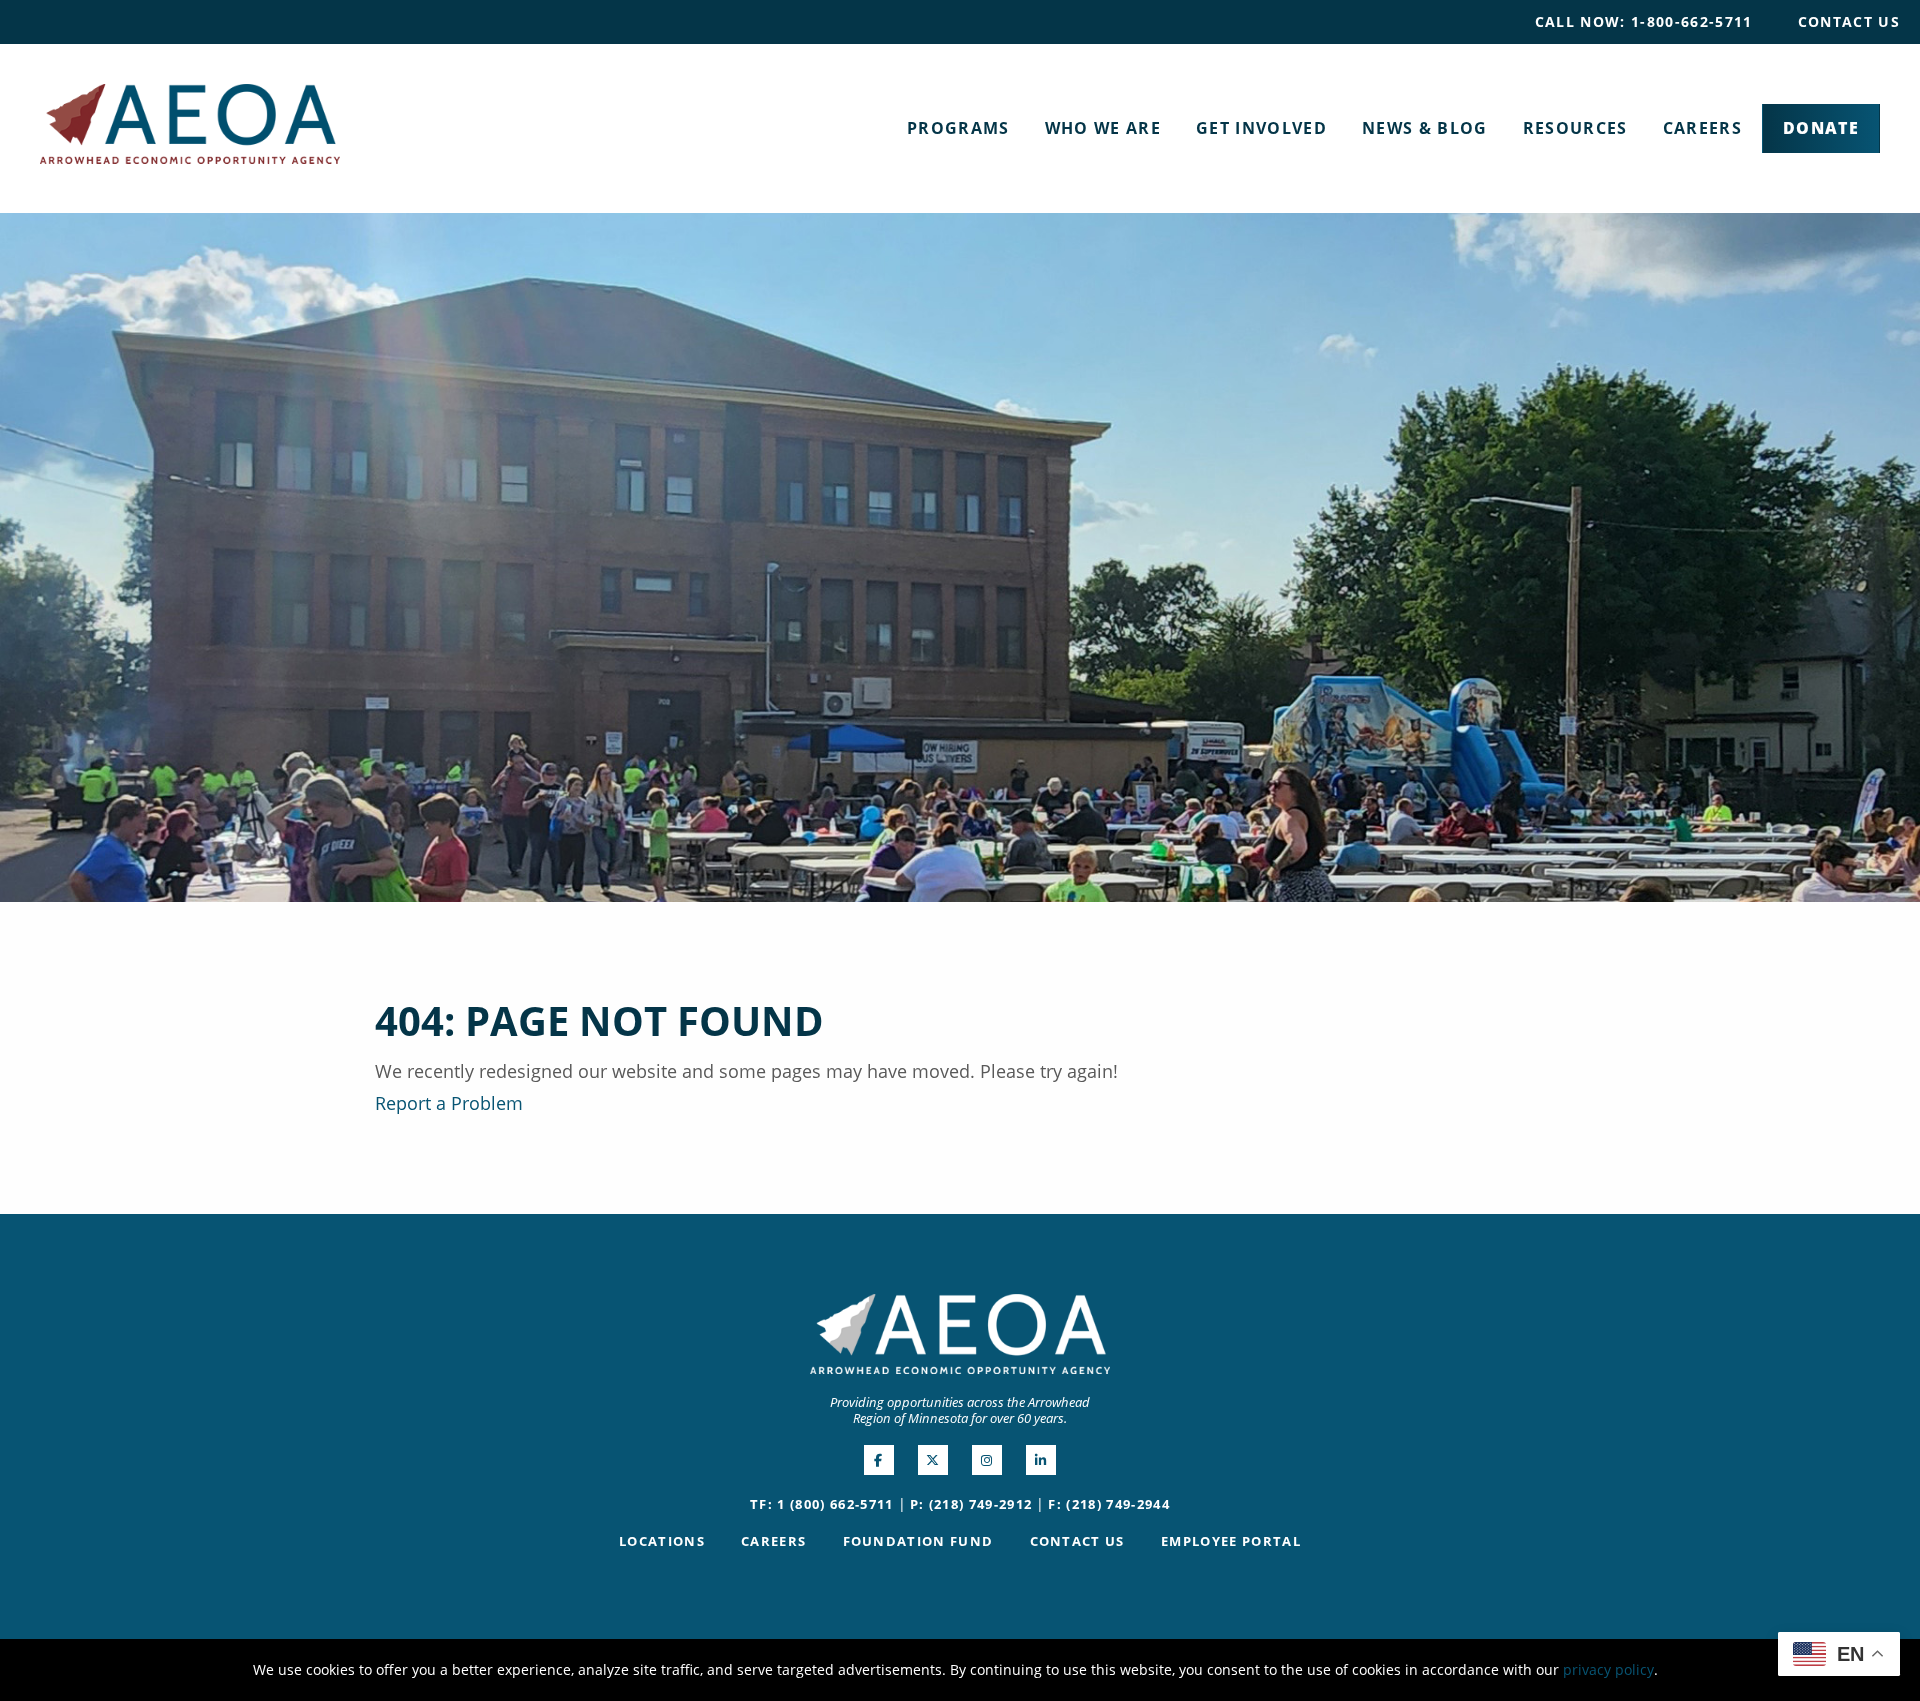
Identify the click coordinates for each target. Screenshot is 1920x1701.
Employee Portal (1231, 1541)
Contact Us (1849, 21)
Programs (958, 128)
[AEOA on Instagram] (987, 1460)
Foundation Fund (918, 1541)
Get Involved (1261, 128)
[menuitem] (1644, 22)
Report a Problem (449, 1103)
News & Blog (1425, 128)
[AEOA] (190, 122)
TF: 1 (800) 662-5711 (822, 1504)
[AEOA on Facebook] (879, 1460)
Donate (1821, 128)
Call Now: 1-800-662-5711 (1644, 21)
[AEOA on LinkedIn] (1041, 1460)
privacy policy (1608, 1669)
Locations (662, 1541)
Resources (1575, 128)
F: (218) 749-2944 (1109, 1504)
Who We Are (1103, 128)
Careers (1702, 128)
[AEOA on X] (933, 1460)
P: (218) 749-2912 (971, 1504)
